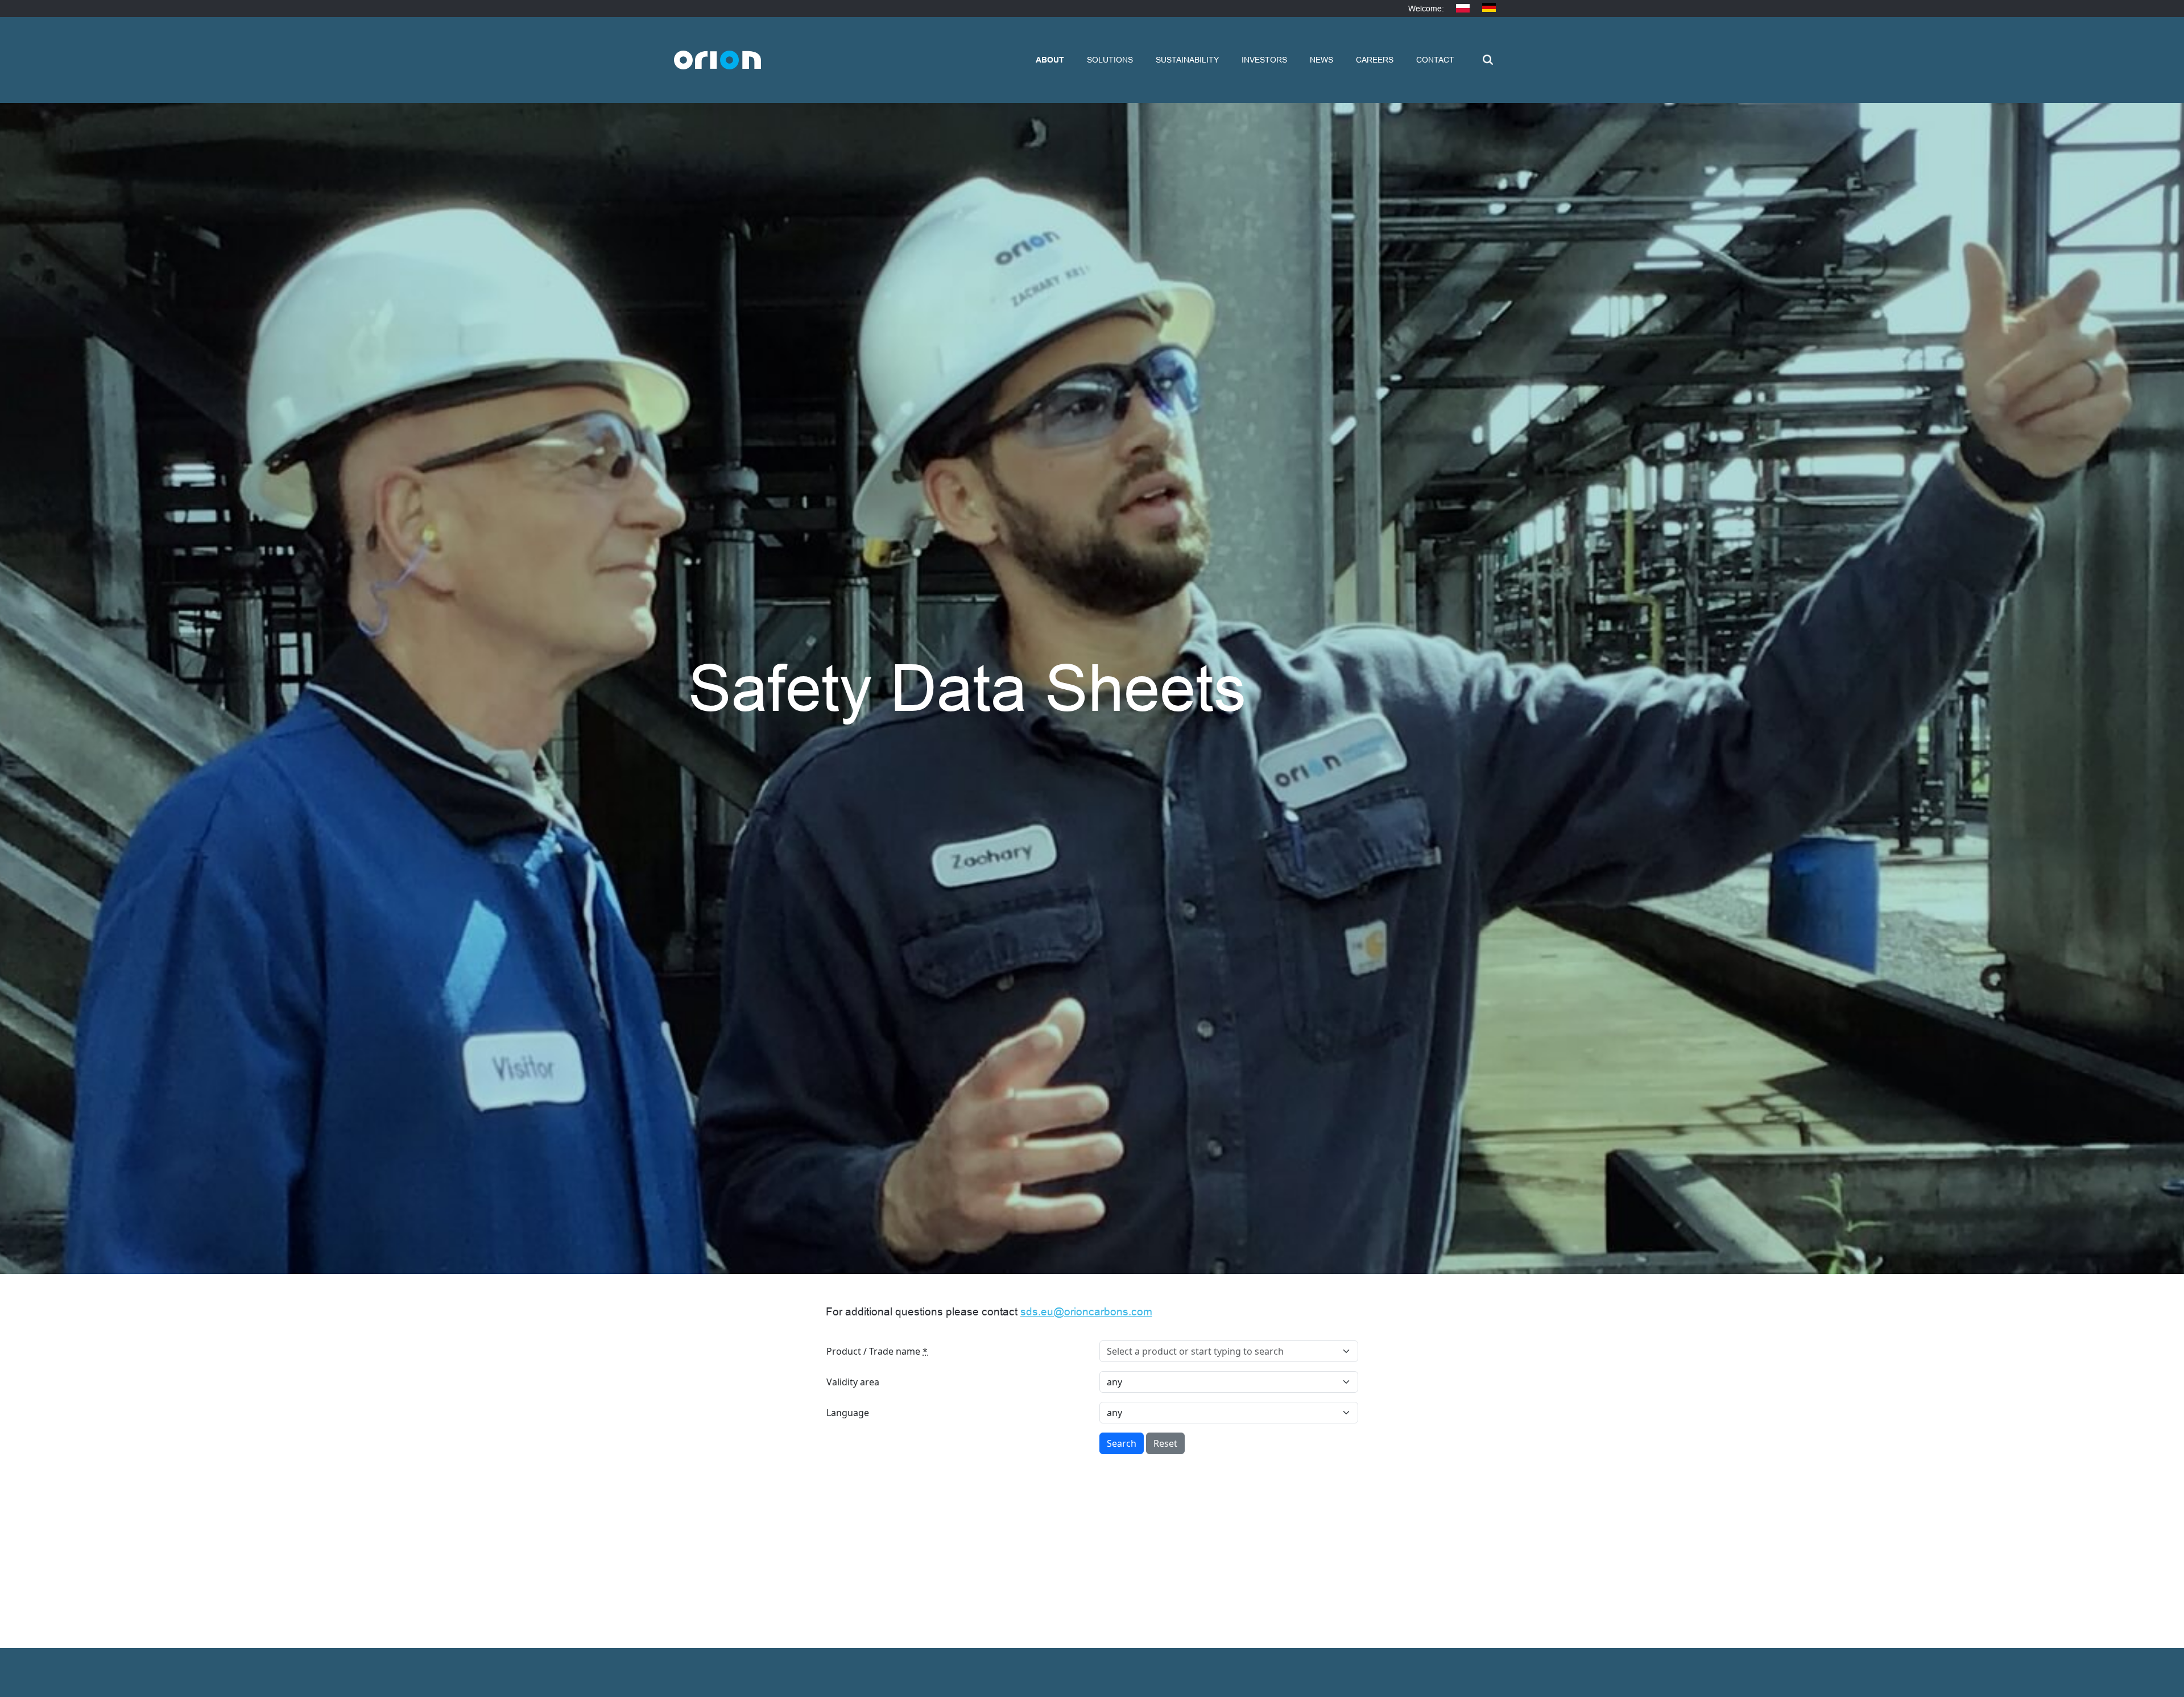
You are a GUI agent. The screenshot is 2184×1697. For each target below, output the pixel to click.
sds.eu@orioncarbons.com (1086, 1312)
